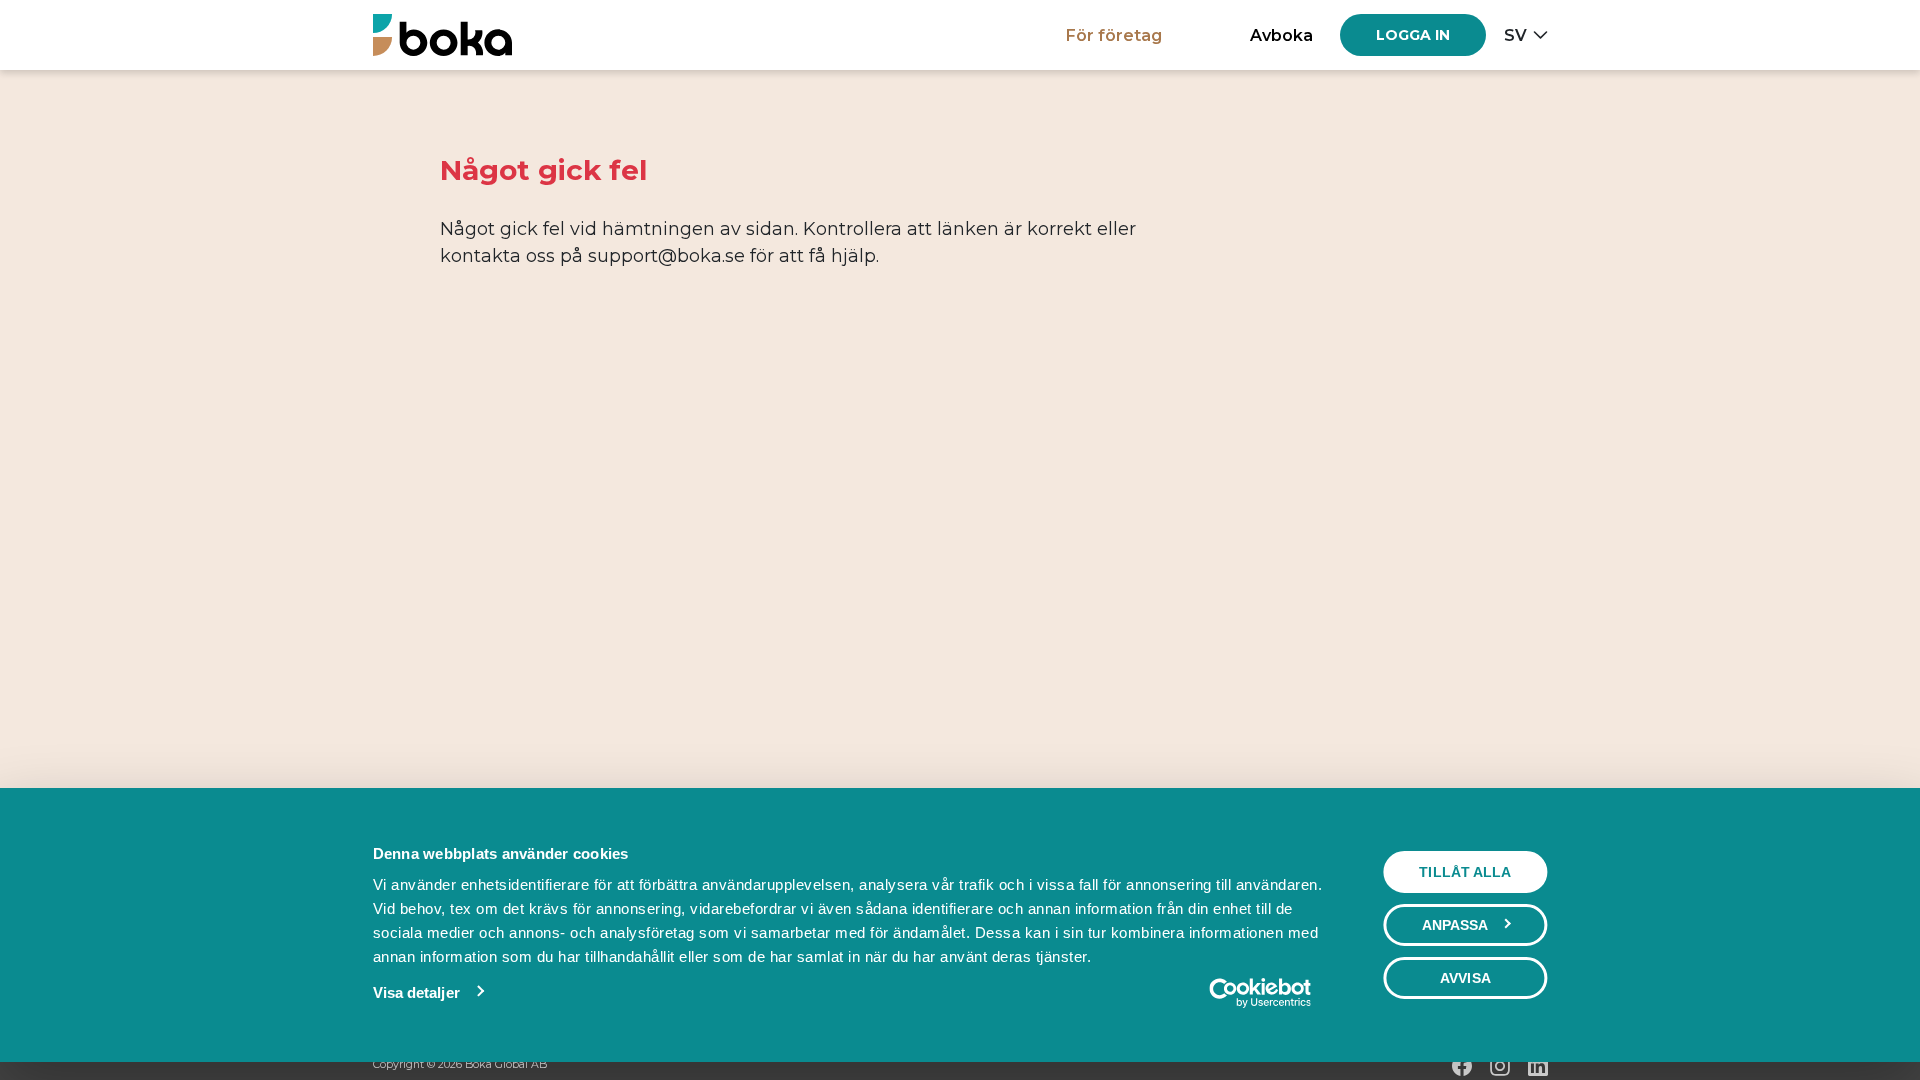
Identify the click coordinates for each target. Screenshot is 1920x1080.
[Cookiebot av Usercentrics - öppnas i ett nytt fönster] (1259, 993)
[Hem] (442, 34)
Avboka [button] (1281, 35)
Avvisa (1465, 978)
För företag (1114, 35)
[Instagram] (1500, 1066)
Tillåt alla (1465, 872)
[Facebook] (1462, 1066)
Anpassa (1455, 925)
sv (1515, 35)
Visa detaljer (416, 992)
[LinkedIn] (1538, 1066)
